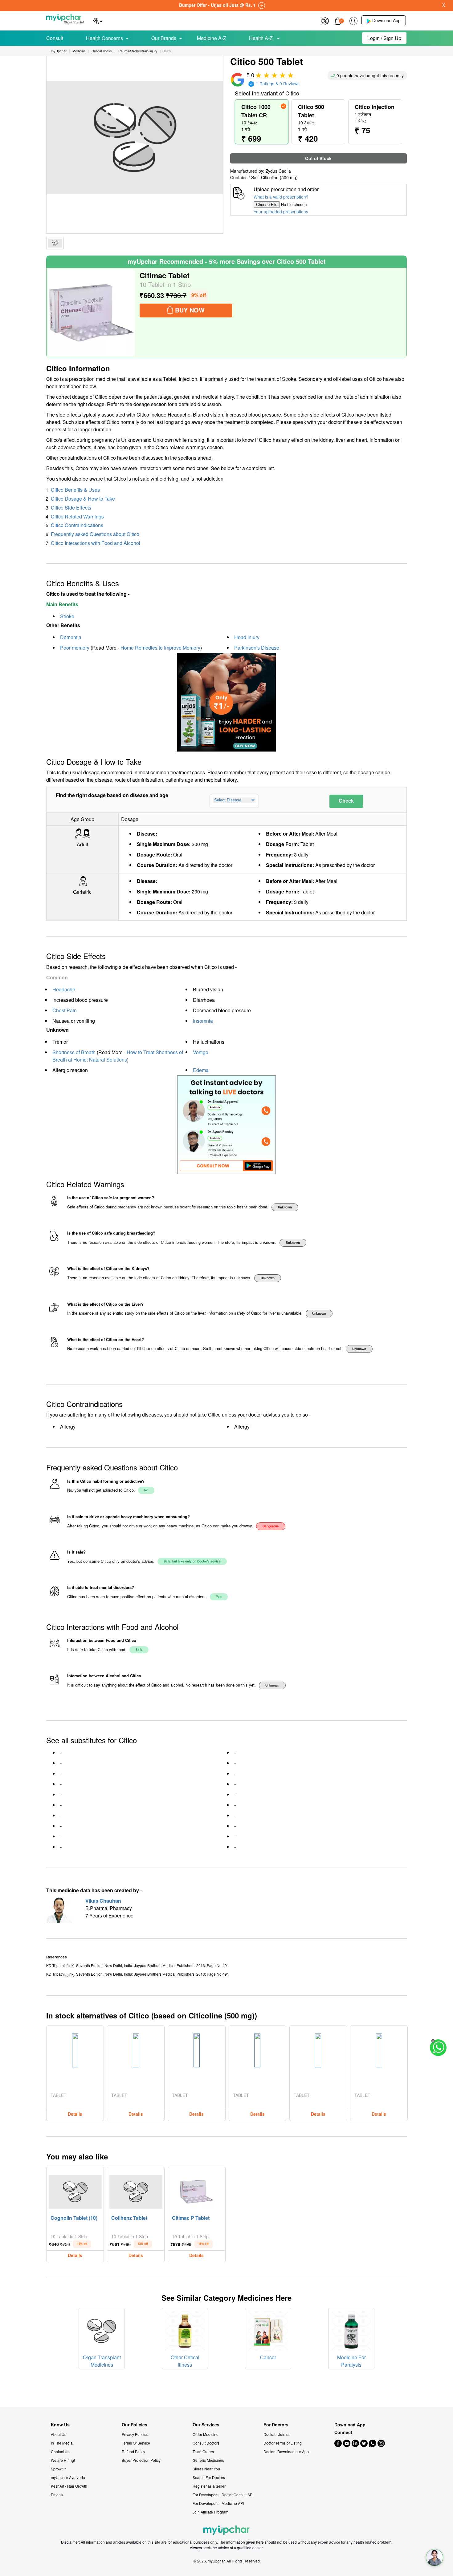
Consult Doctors (206, 2443)
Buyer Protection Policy (141, 2460)
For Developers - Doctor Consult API (223, 2495)
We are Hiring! (63, 2460)
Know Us (60, 2425)
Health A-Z (261, 38)
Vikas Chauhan (103, 1901)
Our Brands (164, 38)
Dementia (71, 637)
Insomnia (203, 1021)
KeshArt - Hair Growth (69, 2486)
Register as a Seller (209, 2486)
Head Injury (247, 637)
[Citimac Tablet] (92, 313)
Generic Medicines (208, 2460)
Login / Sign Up (384, 38)
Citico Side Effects (71, 508)
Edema (201, 1070)
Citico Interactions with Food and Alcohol (96, 543)
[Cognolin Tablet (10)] (75, 2190)
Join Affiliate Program (210, 2512)
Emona (57, 2495)
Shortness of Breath (74, 1052)
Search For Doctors (209, 2477)
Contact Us (60, 2451)
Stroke (67, 616)
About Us (59, 2434)
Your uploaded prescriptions (281, 212)
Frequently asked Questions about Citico (95, 534)
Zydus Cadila (278, 171)
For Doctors (276, 2425)
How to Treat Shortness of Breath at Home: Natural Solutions (118, 1056)
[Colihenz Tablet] (136, 2190)
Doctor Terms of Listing (283, 2443)
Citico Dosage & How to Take (83, 499)
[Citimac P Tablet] (197, 2190)
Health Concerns (104, 38)
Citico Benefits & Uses (75, 490)
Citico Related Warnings (77, 516)
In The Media (62, 2443)
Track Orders (203, 2451)
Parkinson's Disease (257, 648)
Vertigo (201, 1052)
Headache (64, 989)
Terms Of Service (136, 2443)
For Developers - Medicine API (218, 2503)
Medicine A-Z (212, 38)
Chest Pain (65, 1010)
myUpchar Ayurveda (68, 2477)
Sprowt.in (59, 2469)
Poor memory (75, 648)
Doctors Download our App (286, 2451)
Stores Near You (206, 2469)
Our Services (206, 2425)
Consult (55, 38)
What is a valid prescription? (281, 197)
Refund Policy (133, 2451)
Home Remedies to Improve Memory (160, 648)
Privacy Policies (135, 2434)
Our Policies (135, 2425)
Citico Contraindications (77, 525)
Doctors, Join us (277, 2434)
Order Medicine (206, 2434)
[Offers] (325, 20)
